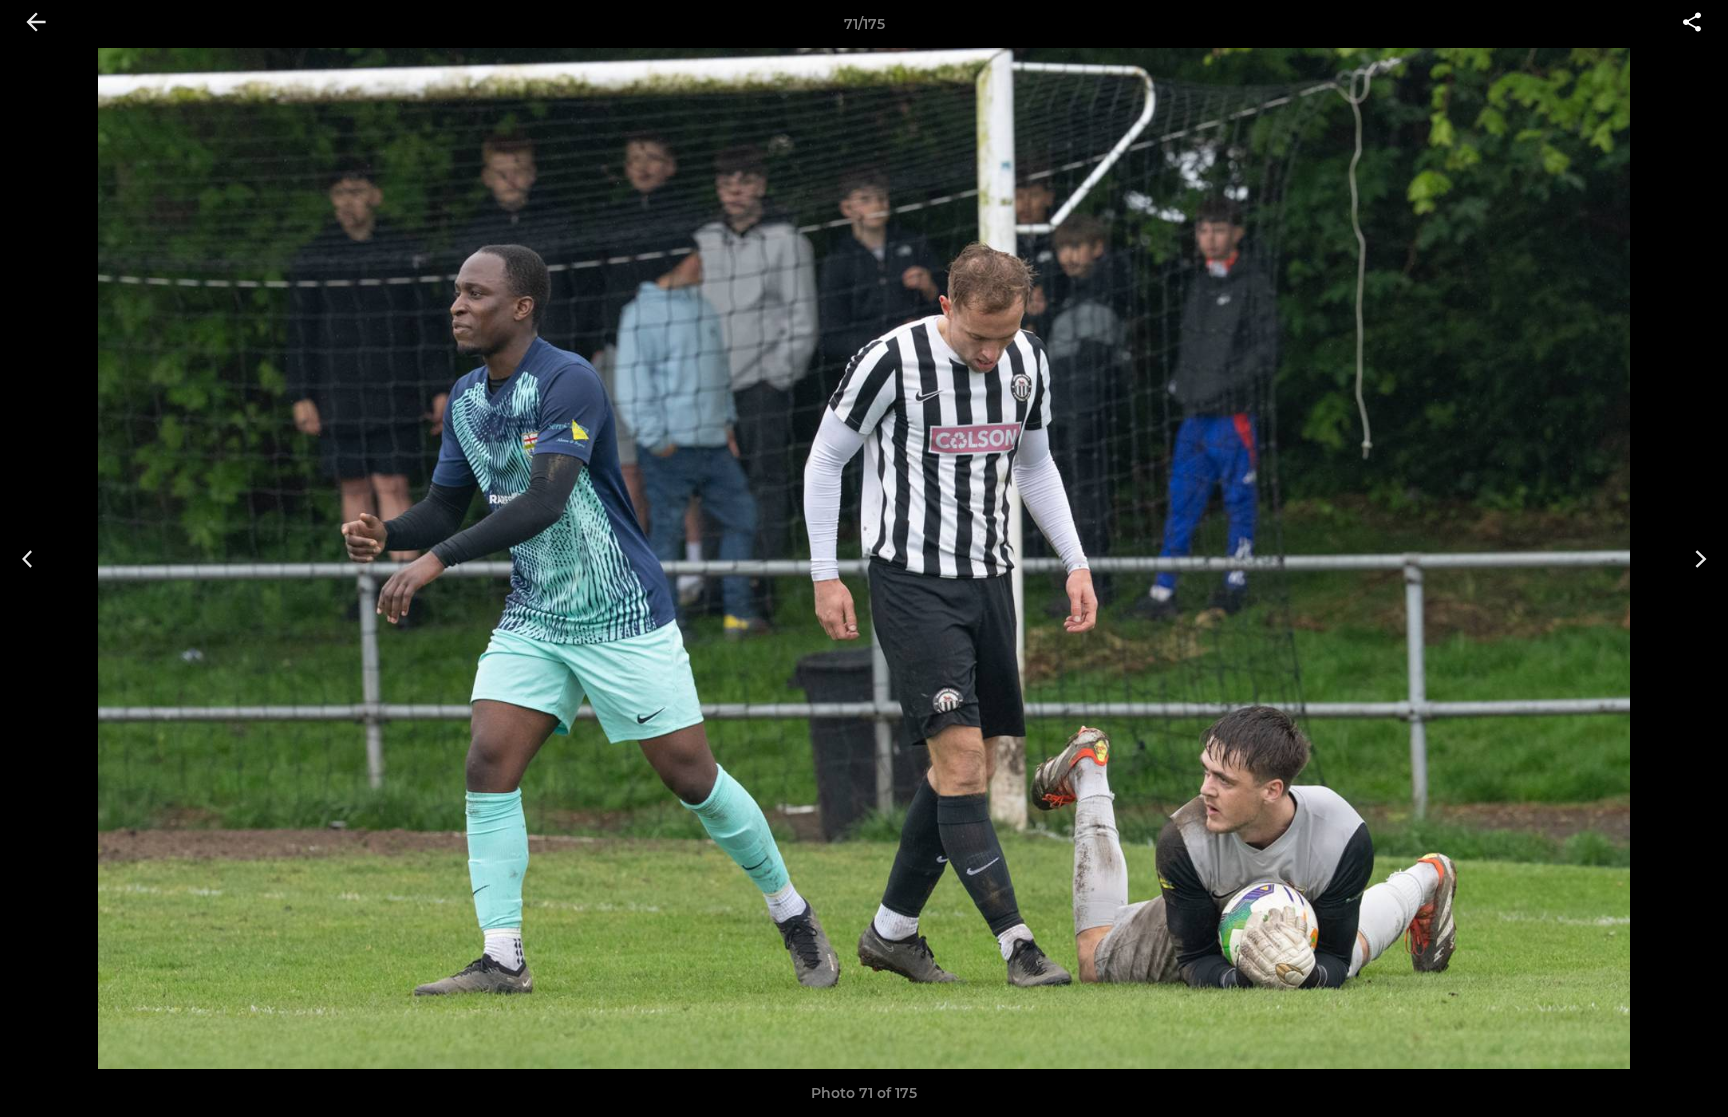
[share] (1692, 24)
